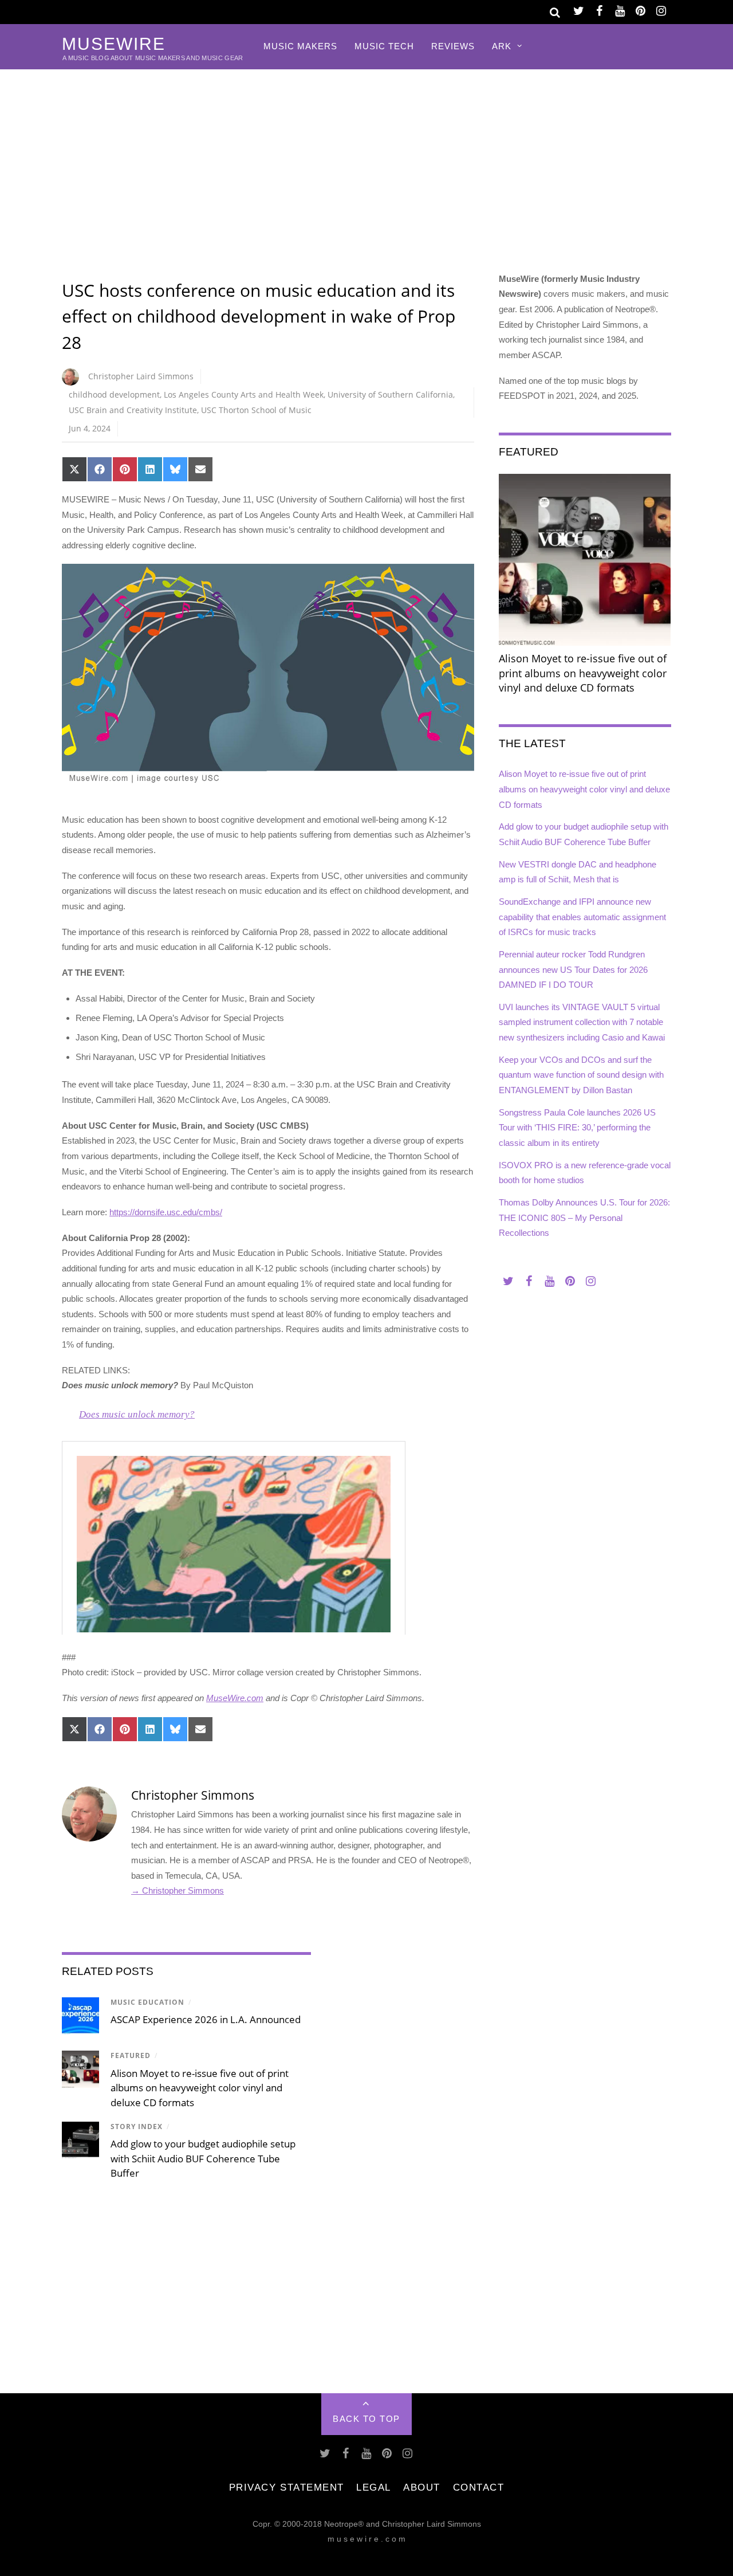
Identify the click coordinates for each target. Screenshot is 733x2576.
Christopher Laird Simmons (141, 376)
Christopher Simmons (193, 1795)
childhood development (114, 394)
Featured (131, 2055)
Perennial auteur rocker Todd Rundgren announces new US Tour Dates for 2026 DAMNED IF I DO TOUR (573, 969)
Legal (374, 2487)
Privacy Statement (287, 2487)
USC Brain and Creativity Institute (133, 410)
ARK (502, 46)
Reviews (453, 46)
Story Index (137, 2127)
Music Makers (300, 46)
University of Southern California (390, 394)
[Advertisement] (366, 155)
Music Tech (384, 46)
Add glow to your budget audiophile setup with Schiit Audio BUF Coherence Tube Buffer (203, 2158)
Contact (479, 2487)
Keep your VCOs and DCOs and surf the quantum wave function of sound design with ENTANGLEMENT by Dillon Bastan (581, 1075)
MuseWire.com (235, 1698)
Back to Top (366, 2419)
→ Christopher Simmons (178, 1890)
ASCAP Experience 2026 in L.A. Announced (206, 2019)
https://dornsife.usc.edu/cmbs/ (166, 1212)
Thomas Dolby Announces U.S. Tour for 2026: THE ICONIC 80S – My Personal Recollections (584, 1218)
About (422, 2487)
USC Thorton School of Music (256, 410)
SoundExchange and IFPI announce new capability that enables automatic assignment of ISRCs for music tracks (582, 917)
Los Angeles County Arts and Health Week (244, 394)
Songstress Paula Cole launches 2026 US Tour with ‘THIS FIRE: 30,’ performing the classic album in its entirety (577, 1128)
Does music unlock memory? (137, 1414)
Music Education (147, 2002)
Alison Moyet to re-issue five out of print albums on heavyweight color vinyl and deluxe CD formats (200, 2088)
